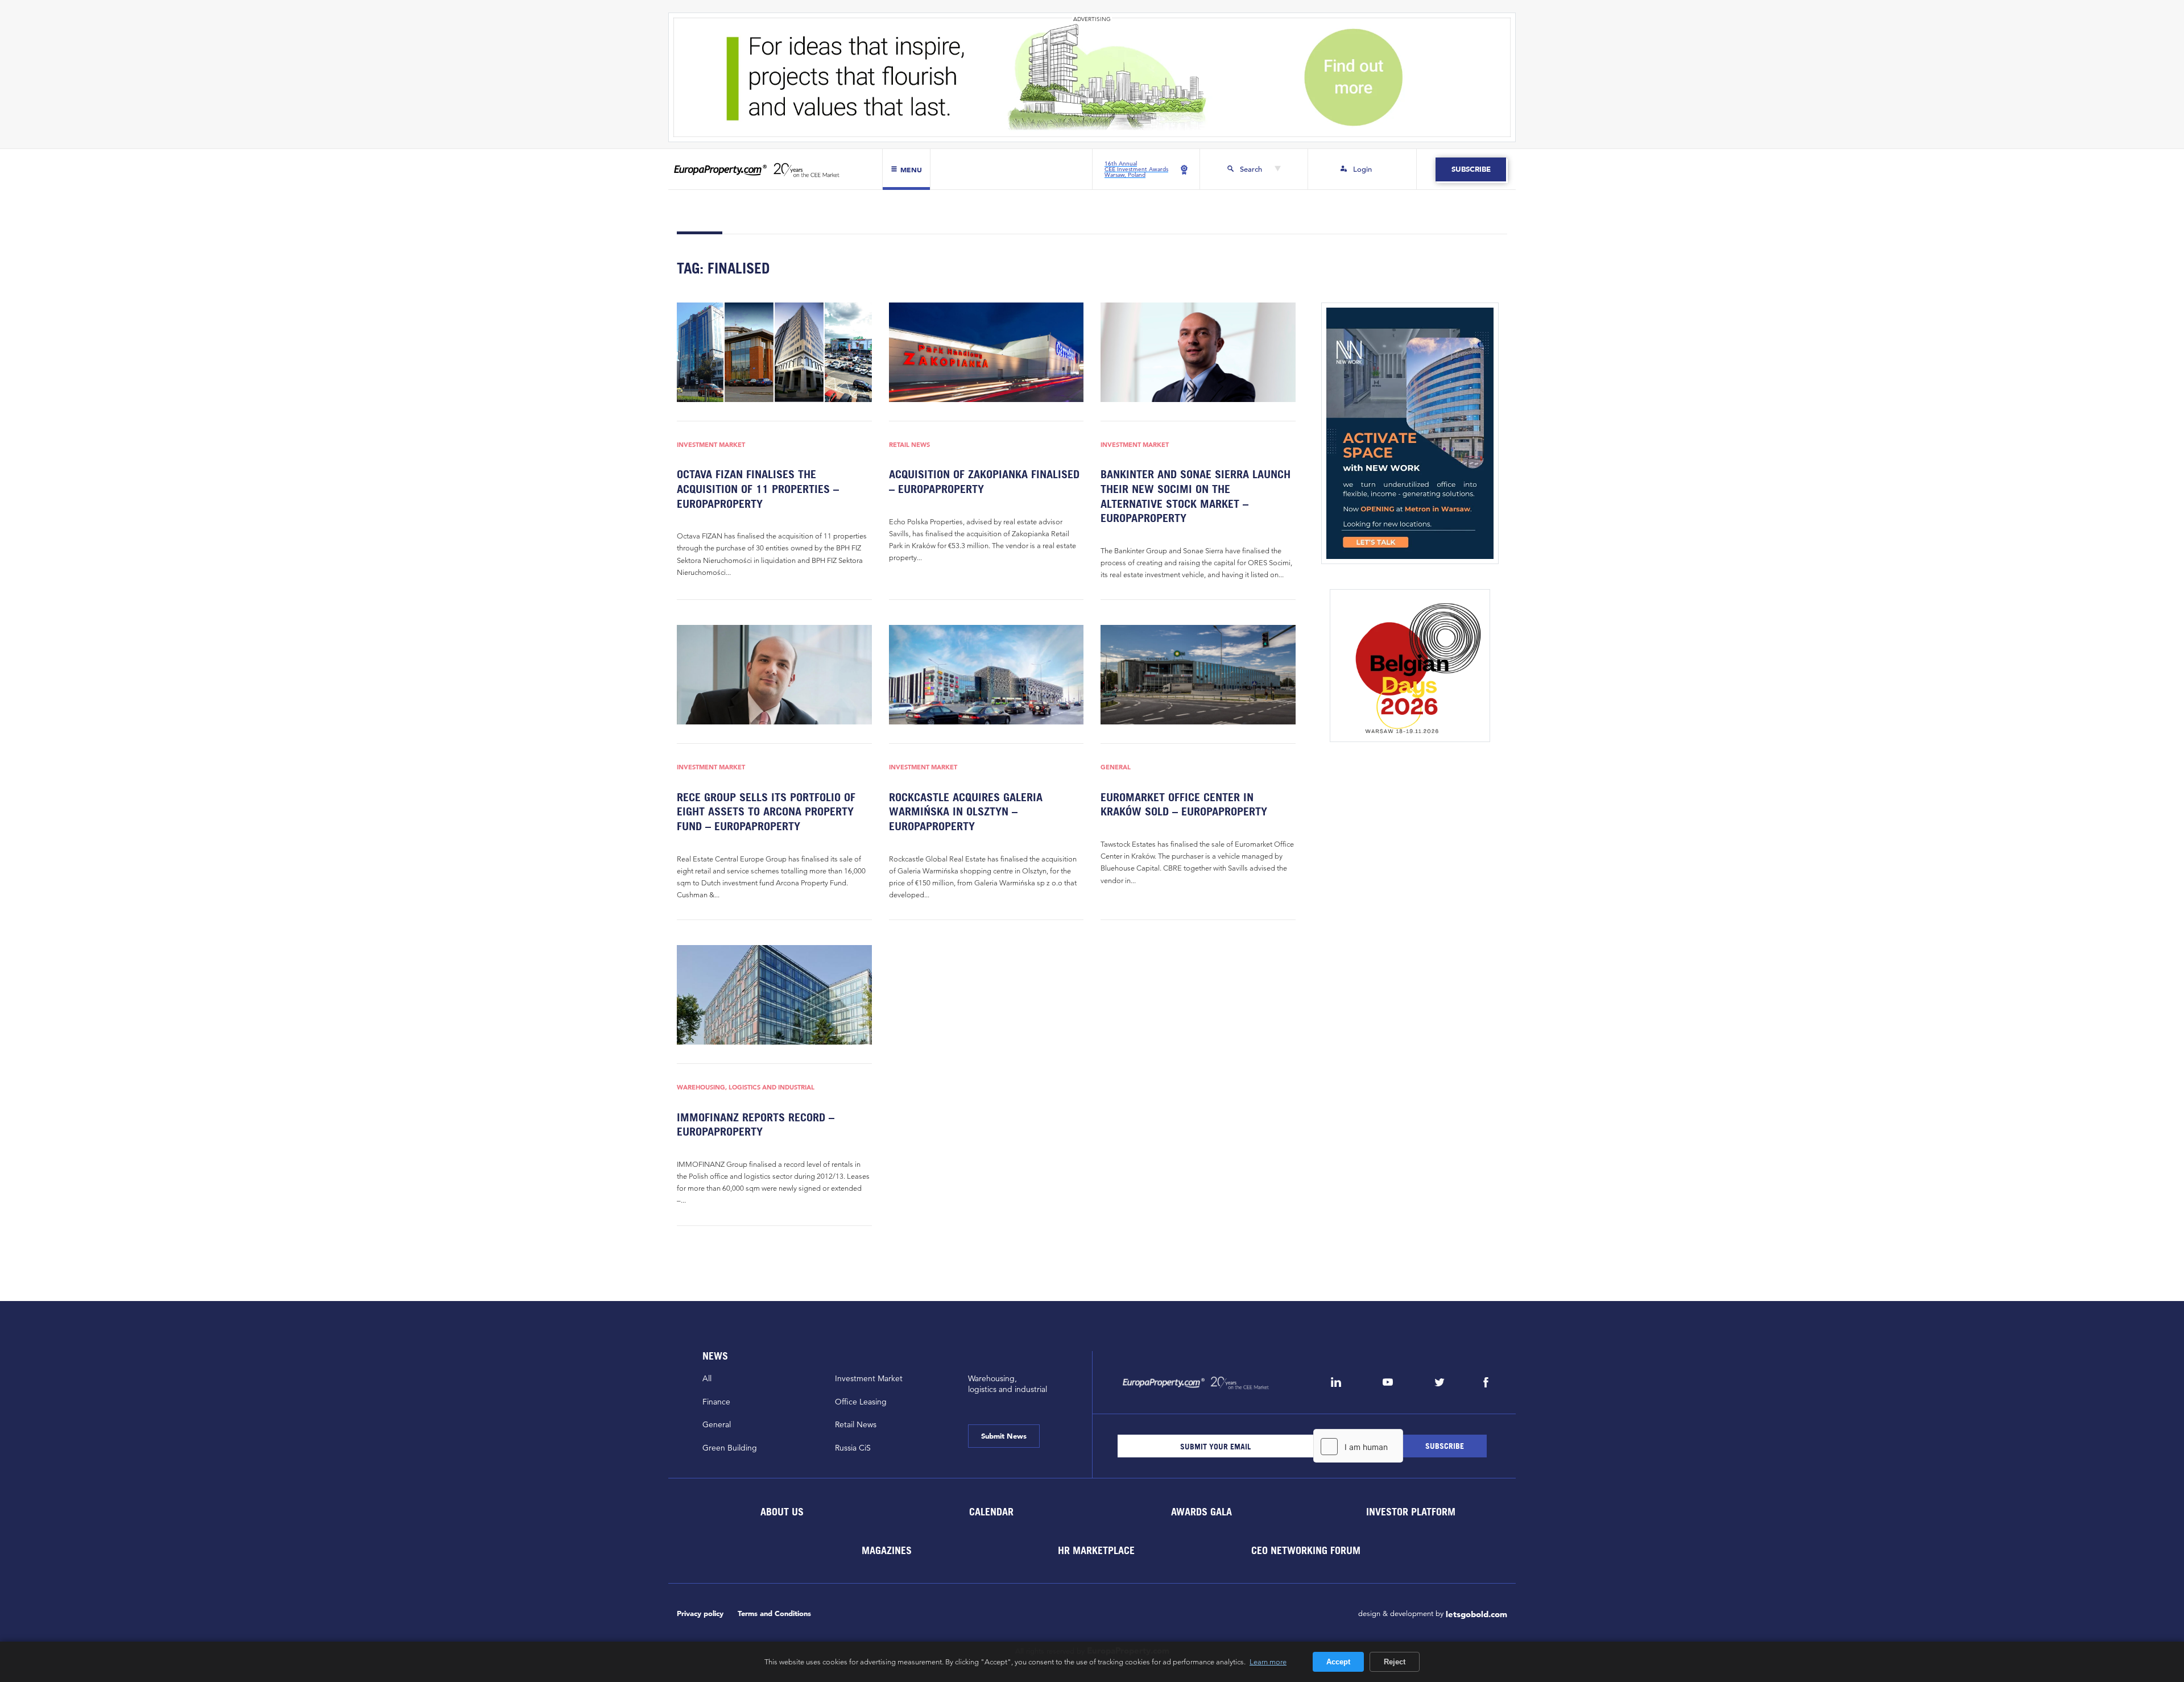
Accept (1338, 1662)
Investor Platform (1411, 1512)
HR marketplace (1096, 1550)
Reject (1395, 1662)
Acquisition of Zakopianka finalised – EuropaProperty (984, 482)
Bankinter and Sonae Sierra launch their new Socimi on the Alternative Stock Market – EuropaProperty (1196, 496)
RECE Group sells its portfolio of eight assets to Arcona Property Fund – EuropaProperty (766, 812)
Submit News (1004, 1436)
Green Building (730, 1448)
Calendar (991, 1512)
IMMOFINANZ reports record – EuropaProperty (756, 1125)
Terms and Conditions (774, 1613)
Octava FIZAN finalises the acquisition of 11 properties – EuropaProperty (758, 489)
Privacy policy (700, 1613)
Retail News (909, 445)
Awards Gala (1201, 1512)
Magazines (887, 1550)
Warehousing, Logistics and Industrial (746, 1087)
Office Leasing (861, 1402)
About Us (781, 1512)
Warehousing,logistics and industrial (1008, 1384)
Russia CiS (853, 1448)
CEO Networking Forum (1306, 1550)
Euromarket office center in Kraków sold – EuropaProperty (1184, 805)
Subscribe (1471, 169)
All (707, 1378)
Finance (716, 1402)
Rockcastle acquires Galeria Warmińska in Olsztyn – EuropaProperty (966, 812)
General (1116, 767)
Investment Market (711, 445)
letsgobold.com (1476, 1614)
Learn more (1268, 1662)
